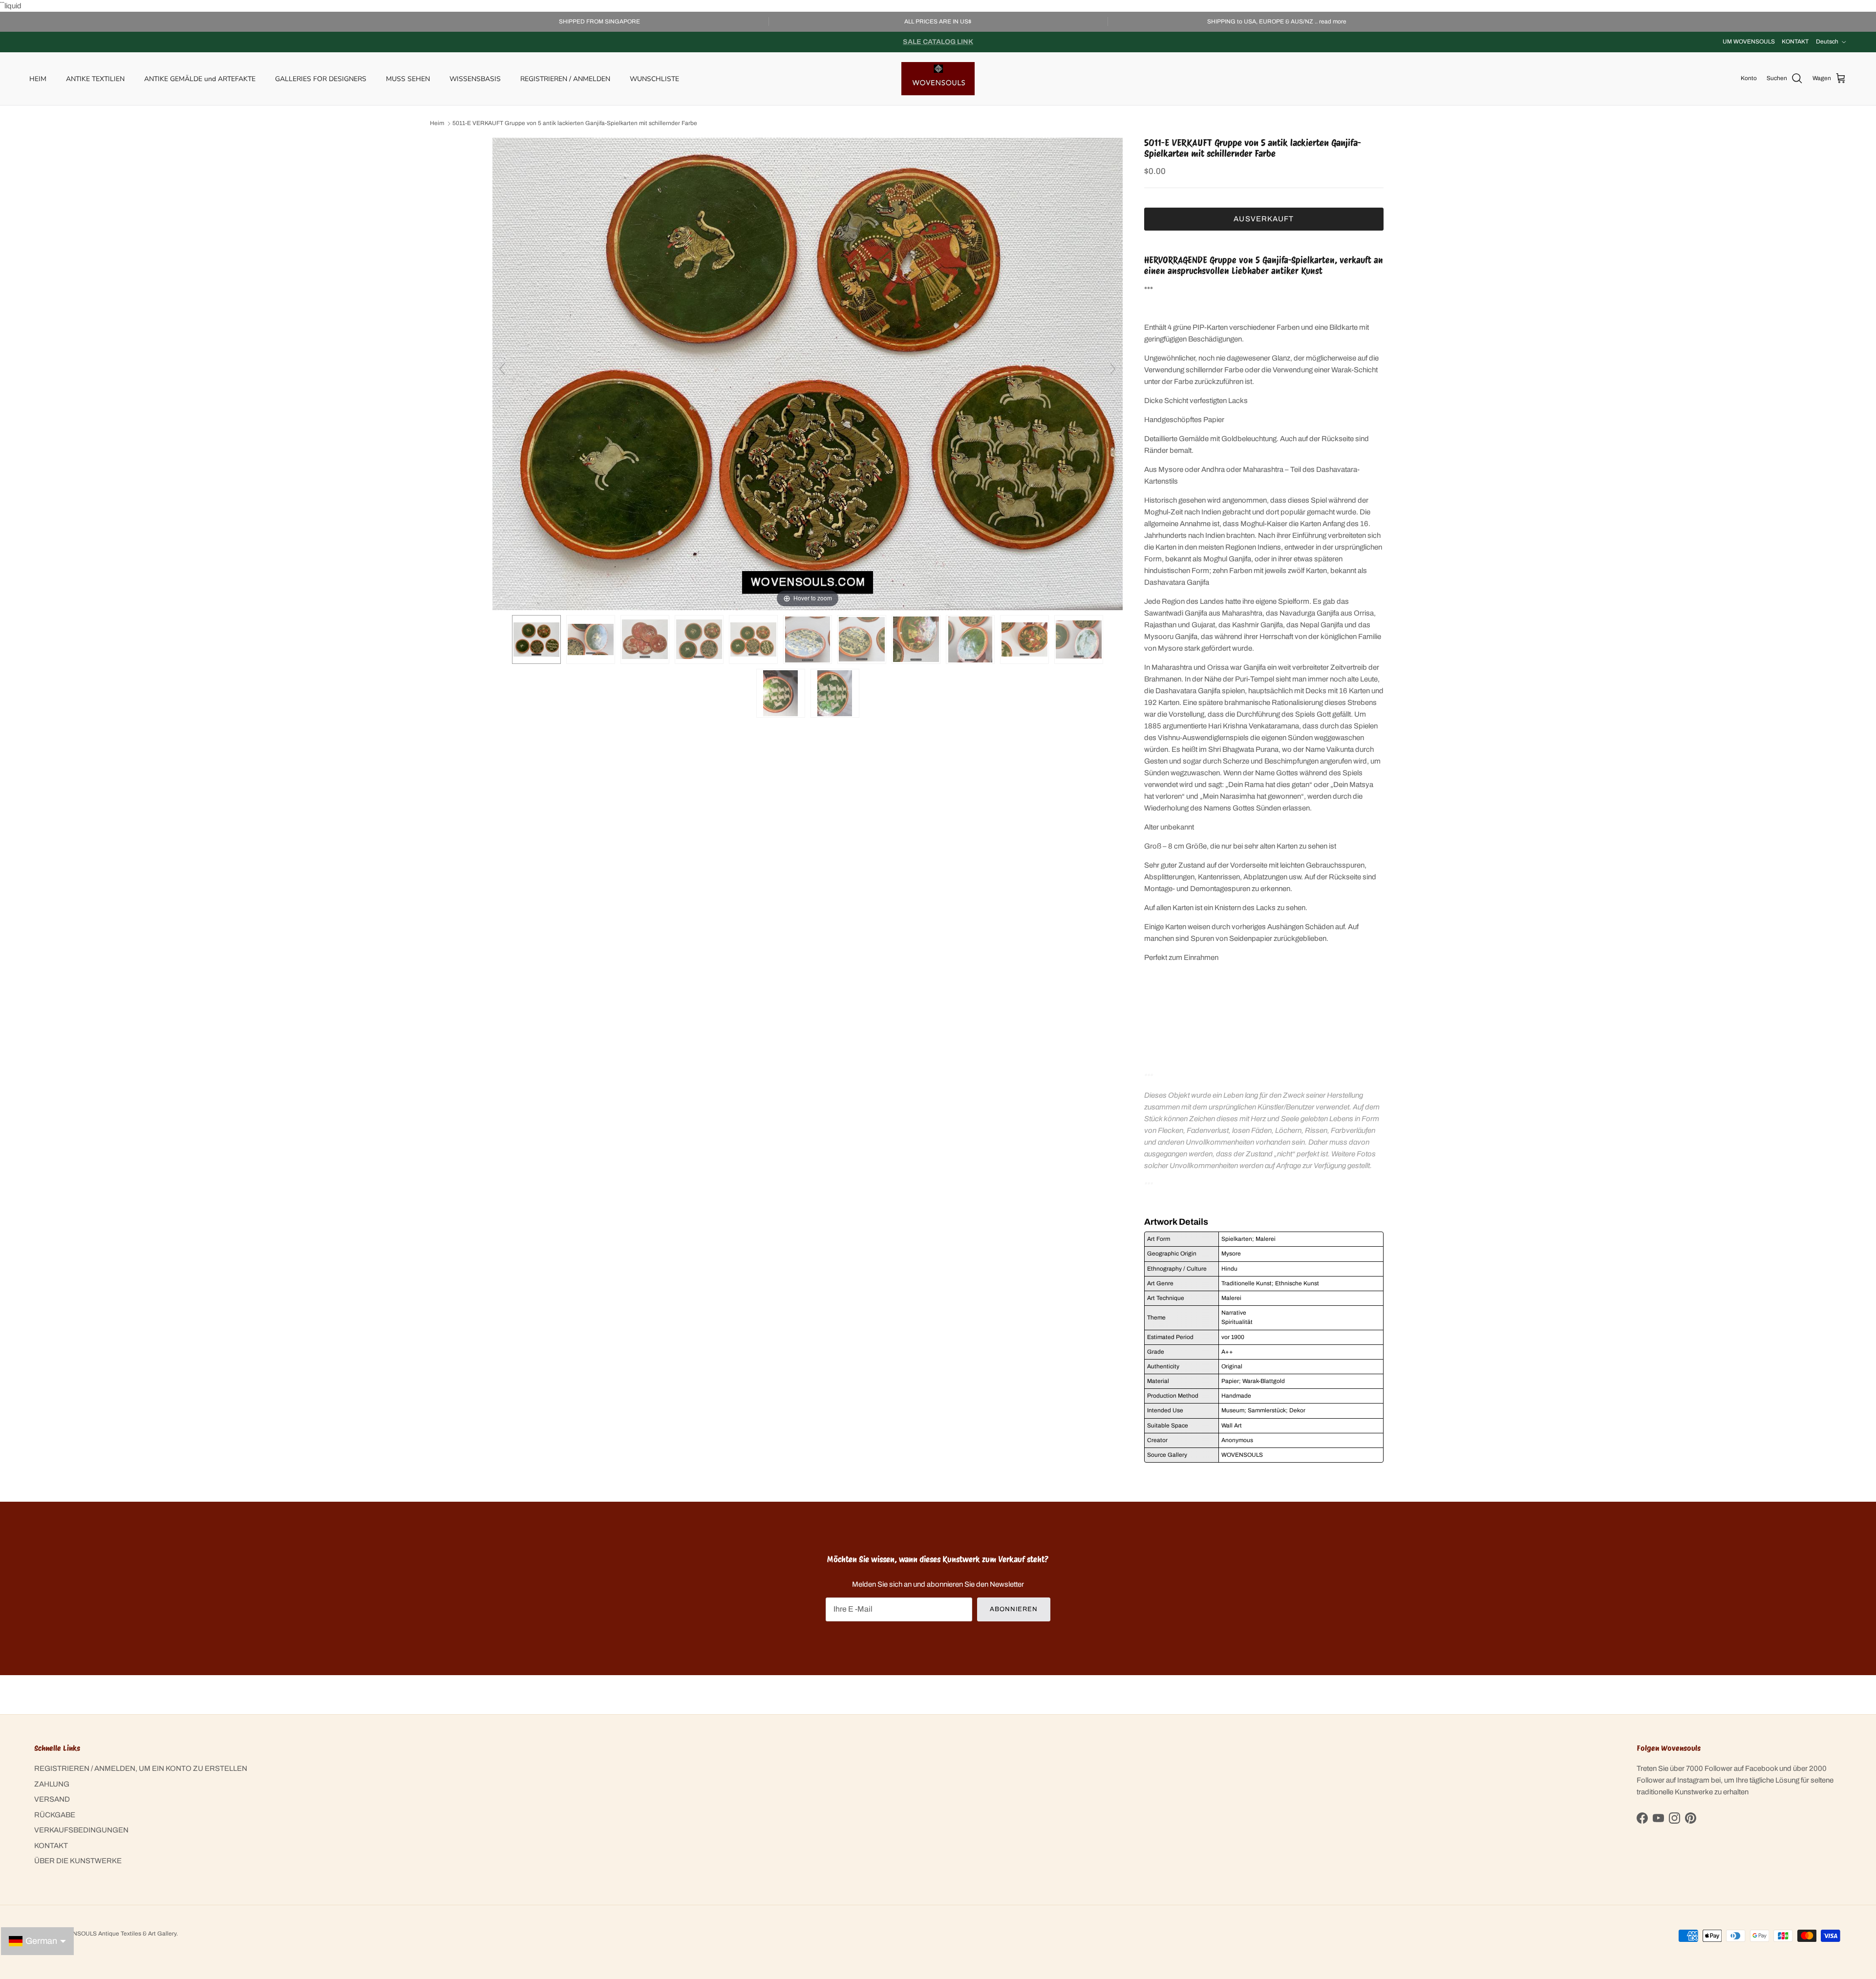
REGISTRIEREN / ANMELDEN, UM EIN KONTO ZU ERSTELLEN (141, 1768)
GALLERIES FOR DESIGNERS (321, 78)
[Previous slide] (502, 369)
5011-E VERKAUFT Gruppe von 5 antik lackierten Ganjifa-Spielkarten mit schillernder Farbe (575, 124)
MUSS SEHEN (408, 78)
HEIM (38, 78)
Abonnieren (1014, 1609)
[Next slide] (1113, 369)
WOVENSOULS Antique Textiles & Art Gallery (116, 1934)
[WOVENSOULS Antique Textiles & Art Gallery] (938, 79)
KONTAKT (1795, 42)
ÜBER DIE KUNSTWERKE (78, 1861)
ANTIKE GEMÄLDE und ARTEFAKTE (200, 78)
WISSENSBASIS (475, 78)
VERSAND (52, 1799)
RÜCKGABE (55, 1815)
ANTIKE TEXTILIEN (95, 78)
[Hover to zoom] (808, 373)
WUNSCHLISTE (654, 78)
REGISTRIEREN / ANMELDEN (565, 78)
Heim (437, 124)
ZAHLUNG (52, 1784)
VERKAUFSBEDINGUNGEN (81, 1830)
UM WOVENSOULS (1749, 42)
